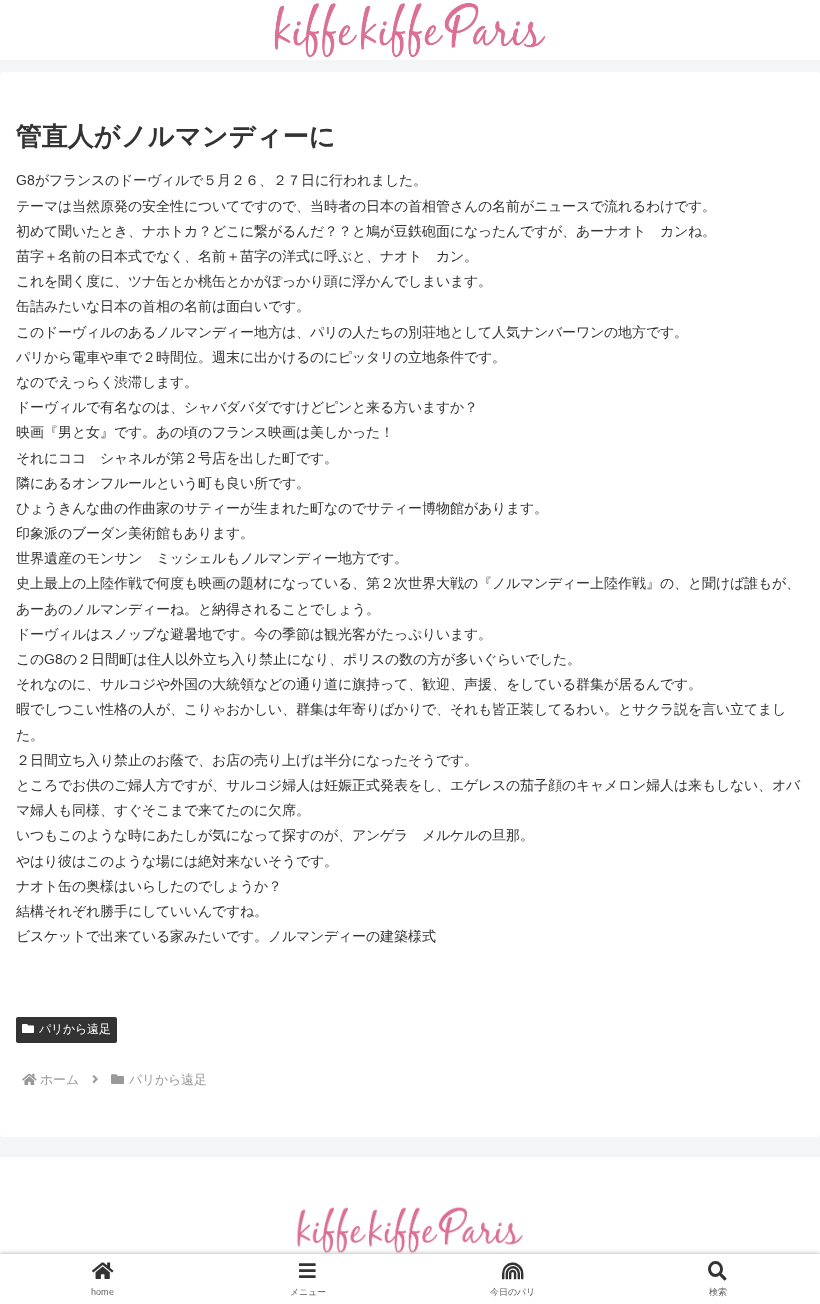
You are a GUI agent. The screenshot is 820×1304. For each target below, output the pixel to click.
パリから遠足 (75, 1029)
